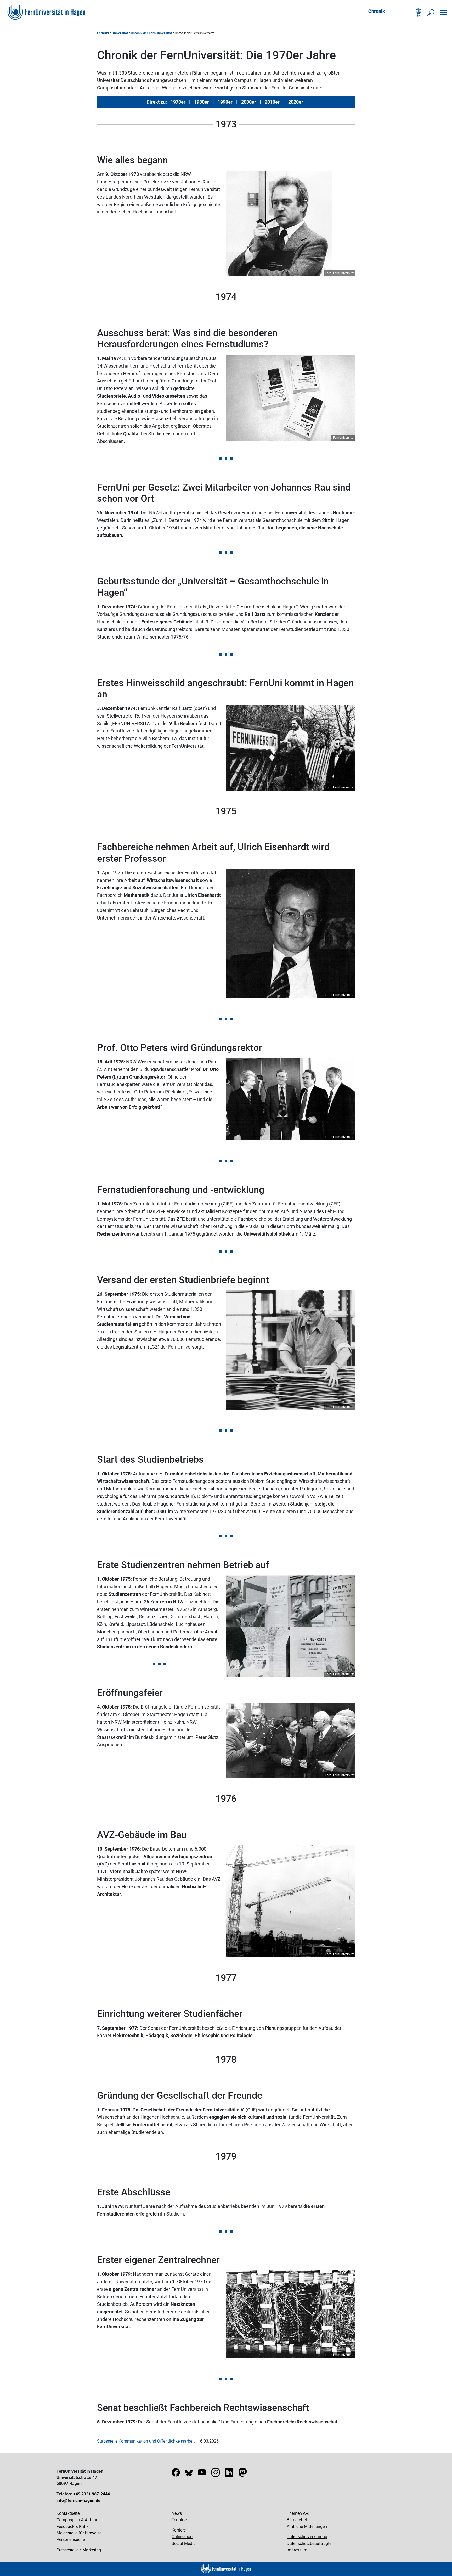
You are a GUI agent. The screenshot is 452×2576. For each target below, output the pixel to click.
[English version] (419, 13)
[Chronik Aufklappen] (391, 12)
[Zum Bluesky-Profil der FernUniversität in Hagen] (189, 2474)
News (177, 2513)
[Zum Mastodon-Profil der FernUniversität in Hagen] (243, 2474)
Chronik (377, 11)
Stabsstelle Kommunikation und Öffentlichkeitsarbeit (146, 2441)
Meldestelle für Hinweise (79, 2533)
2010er (272, 102)
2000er (249, 102)
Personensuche (71, 2540)
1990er (225, 102)
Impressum (297, 2550)
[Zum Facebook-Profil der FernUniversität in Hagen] (176, 2474)
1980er (202, 102)
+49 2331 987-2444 (92, 2494)
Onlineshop (182, 2537)
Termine (179, 2520)
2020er (296, 102)
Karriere (179, 2530)
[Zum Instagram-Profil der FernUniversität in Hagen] (216, 2474)
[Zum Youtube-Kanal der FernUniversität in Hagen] (202, 2474)
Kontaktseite (68, 2513)
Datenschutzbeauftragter (310, 2543)
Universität (120, 33)
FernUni (103, 33)
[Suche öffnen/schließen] (431, 13)
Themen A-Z (298, 2513)
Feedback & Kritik (72, 2526)
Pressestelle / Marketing (79, 2550)
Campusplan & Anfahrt (78, 2520)
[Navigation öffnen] (444, 13)
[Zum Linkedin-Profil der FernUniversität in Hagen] (229, 2474)
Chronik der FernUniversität (151, 33)
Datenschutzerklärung (307, 2537)
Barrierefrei (297, 2520)
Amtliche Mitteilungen (307, 2526)
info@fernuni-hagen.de (78, 2501)
